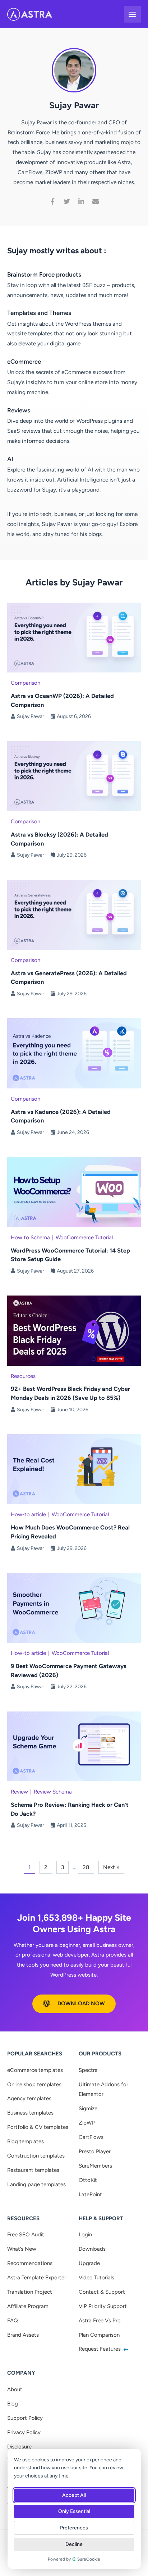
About (15, 2389)
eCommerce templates (35, 2070)
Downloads (92, 2249)
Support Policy (25, 2418)
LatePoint (90, 2194)
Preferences (74, 2528)
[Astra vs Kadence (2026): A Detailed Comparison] (74, 1053)
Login (85, 2235)
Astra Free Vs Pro (100, 2321)
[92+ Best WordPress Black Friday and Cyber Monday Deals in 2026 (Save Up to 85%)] (74, 1330)
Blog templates (26, 2141)
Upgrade (89, 2263)
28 (86, 1867)
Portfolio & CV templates (38, 2127)
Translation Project (30, 2292)
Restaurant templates (33, 2170)
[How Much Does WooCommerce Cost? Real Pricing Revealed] (74, 1469)
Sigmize (88, 2108)
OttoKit (88, 2180)
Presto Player (95, 2151)
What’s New (22, 2249)
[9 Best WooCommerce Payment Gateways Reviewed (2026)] (74, 1607)
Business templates (30, 2113)
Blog (13, 2404)
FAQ (13, 2321)
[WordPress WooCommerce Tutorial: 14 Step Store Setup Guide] (74, 1191)
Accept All (74, 2495)
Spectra (88, 2070)
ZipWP (87, 2123)
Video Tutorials (96, 2278)
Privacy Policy (24, 2432)
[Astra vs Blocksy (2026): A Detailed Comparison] (74, 775)
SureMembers (95, 2166)
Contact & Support (102, 2292)
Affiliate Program (28, 2306)
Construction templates (36, 2156)
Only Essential (74, 2511)
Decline (74, 2544)
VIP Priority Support (103, 2306)
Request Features (100, 2349)
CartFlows (91, 2137)
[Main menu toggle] (132, 14)
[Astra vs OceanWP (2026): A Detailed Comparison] (74, 637)
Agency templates (29, 2098)
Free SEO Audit (26, 2235)
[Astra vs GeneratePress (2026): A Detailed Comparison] (74, 914)
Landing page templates (36, 2184)
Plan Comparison (99, 2335)
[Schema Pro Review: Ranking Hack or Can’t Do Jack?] (74, 1746)
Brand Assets (23, 2335)
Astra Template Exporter (37, 2278)
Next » (111, 1867)
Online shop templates (34, 2084)
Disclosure (19, 2447)
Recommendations (30, 2263)
